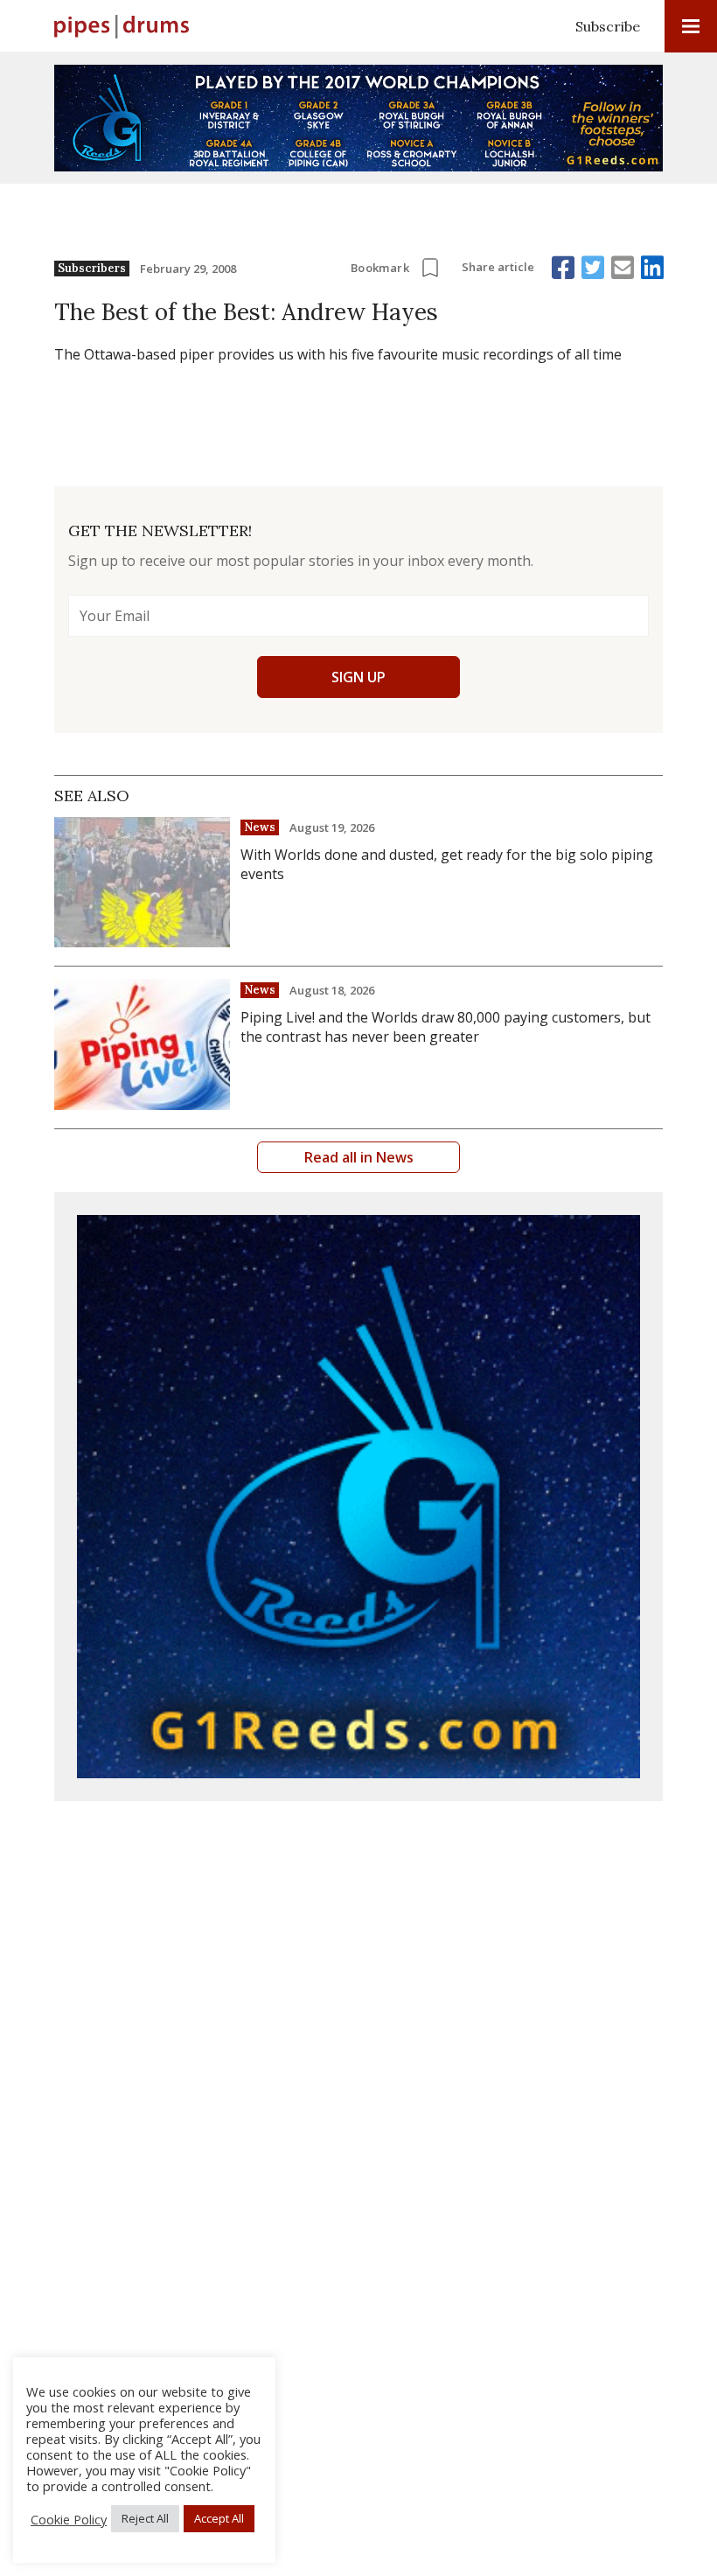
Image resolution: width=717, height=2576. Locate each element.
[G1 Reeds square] (358, 1497)
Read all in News (359, 1157)
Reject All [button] (145, 2518)
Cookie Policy (69, 2519)
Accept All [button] (219, 2518)
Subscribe (608, 26)
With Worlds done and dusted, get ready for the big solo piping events (447, 864)
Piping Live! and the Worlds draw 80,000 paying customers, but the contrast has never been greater (446, 1027)
